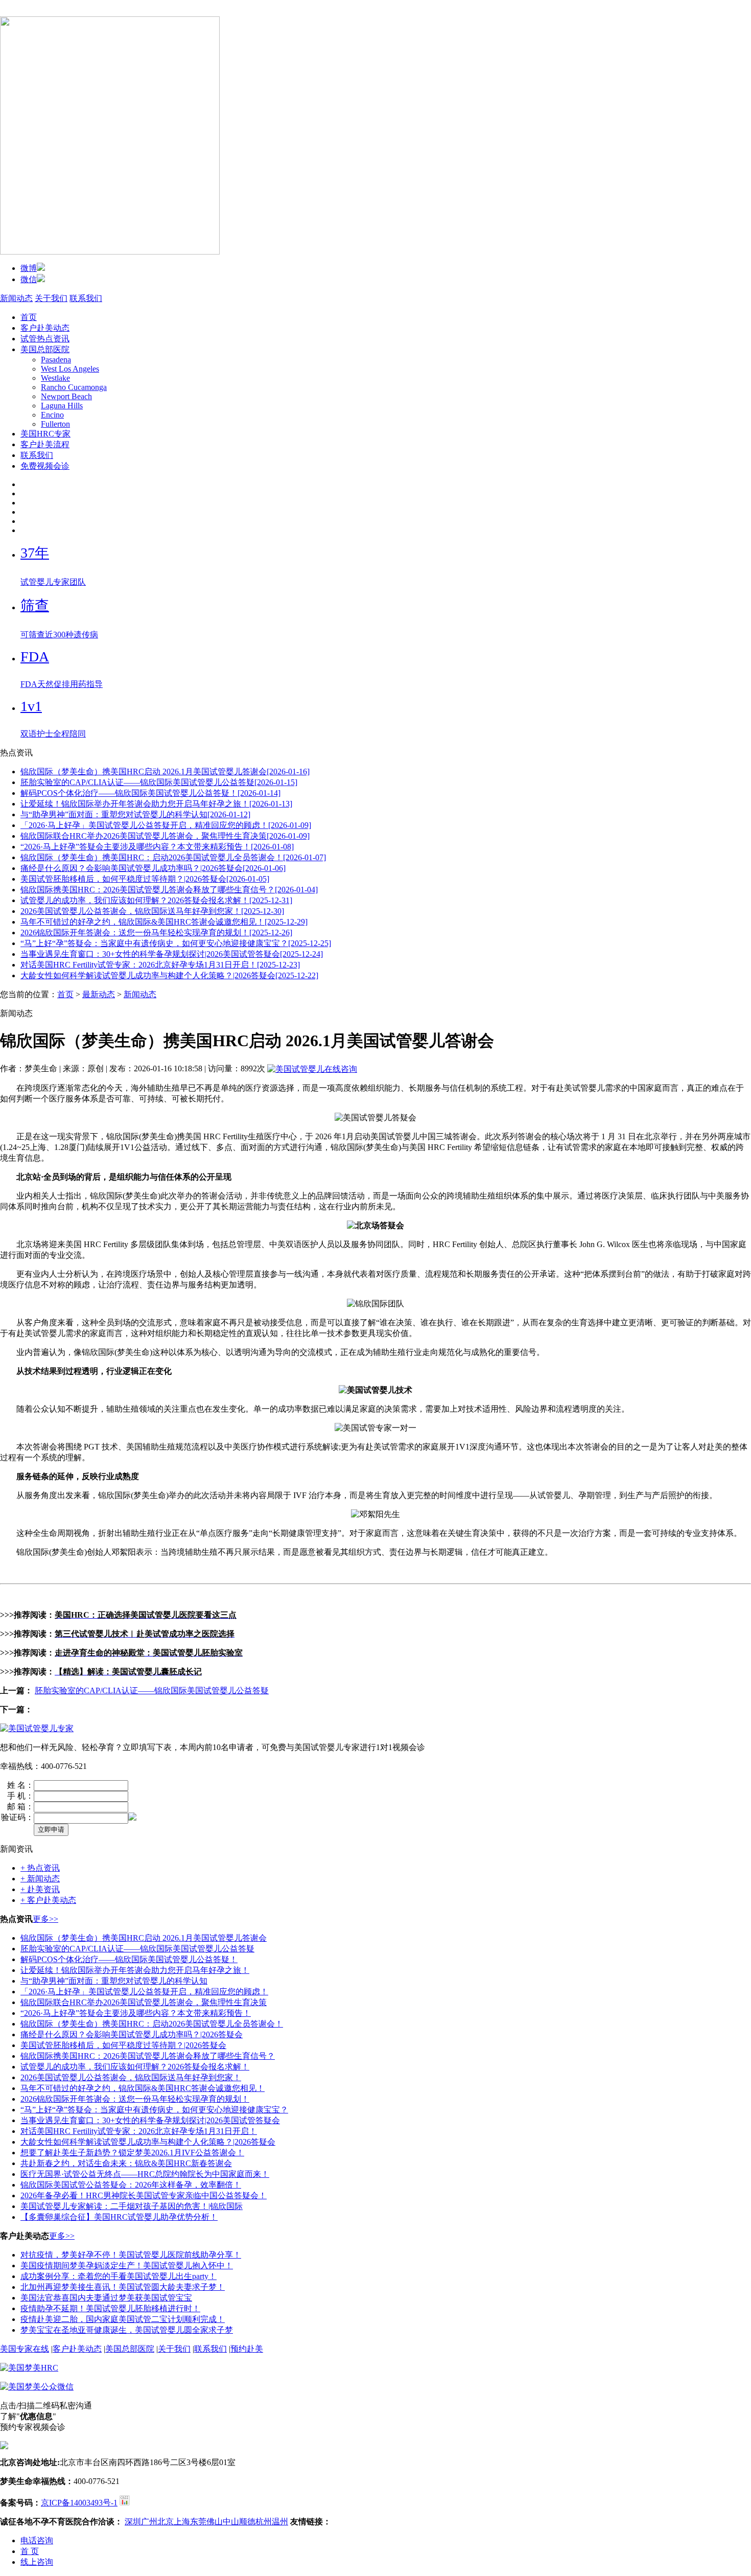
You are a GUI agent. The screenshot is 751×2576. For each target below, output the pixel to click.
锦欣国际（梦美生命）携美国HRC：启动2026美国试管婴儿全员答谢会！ (152, 2024)
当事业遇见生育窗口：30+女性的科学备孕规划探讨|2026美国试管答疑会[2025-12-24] (172, 954)
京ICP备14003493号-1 (79, 2503)
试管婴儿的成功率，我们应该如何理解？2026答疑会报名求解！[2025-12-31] (156, 900)
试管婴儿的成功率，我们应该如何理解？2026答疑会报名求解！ (135, 2067)
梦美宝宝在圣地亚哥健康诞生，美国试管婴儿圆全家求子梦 (127, 2330)
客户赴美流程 (45, 444)
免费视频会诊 (45, 466)
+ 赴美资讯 (40, 1889)
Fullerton (55, 424)
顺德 (247, 2522)
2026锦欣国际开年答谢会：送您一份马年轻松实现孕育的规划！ (135, 2099)
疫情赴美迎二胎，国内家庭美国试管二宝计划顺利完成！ (123, 2319)
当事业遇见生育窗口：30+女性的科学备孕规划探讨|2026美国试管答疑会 (150, 2120)
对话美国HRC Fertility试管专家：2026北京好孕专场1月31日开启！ (139, 2131)
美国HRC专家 (45, 434)
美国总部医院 (45, 349)
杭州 (264, 2522)
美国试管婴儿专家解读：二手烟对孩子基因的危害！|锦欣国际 (132, 2206)
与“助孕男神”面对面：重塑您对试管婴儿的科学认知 (114, 1981)
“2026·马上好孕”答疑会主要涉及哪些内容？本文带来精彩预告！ (136, 2013)
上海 (182, 2522)
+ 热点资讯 (40, 1868)
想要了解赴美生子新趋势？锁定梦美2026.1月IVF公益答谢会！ (132, 2153)
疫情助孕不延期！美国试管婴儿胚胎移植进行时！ (110, 2308)
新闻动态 (16, 298)
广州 (149, 2522)
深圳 (133, 2522)
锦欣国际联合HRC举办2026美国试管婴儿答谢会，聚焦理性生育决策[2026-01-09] (165, 836)
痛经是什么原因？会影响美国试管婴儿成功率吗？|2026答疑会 (132, 2034)
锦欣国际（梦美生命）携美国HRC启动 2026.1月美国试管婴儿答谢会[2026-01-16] (165, 772)
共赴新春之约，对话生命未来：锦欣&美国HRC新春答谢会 (126, 2163)
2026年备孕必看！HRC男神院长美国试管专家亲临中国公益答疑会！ (144, 2195)
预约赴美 (247, 2349)
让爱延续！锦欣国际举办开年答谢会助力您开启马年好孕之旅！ (135, 1970)
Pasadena (56, 360)
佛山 (215, 2522)
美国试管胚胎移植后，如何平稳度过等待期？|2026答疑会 (123, 2045)
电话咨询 (37, 2540)
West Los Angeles (70, 369)
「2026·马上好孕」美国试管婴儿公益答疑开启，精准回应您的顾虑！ (144, 1992)
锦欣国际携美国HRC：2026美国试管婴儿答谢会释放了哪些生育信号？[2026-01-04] (169, 890)
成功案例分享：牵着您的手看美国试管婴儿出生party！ (119, 2276)
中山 (231, 2522)
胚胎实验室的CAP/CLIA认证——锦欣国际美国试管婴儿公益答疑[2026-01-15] (159, 782)
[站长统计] (125, 2503)
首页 (29, 317)
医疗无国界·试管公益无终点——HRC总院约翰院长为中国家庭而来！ (145, 2174)
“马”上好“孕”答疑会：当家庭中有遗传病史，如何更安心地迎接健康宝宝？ (154, 2110)
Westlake (55, 378)
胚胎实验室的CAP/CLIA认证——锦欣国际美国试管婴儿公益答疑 (152, 1690)
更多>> (45, 1919)
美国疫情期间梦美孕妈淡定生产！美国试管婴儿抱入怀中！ (127, 2265)
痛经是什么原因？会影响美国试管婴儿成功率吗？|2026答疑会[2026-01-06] (153, 868)
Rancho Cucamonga (74, 387)
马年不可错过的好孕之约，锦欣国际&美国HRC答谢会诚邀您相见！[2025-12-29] (164, 922)
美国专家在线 (25, 2349)
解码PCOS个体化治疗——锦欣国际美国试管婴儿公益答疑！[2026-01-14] (150, 793)
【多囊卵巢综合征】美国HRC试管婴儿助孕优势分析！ (119, 2217)
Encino (52, 415)
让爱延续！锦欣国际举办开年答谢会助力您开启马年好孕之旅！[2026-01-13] (156, 804)
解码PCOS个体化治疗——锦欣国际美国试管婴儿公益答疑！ (129, 1959)
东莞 (198, 2522)
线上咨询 (37, 2562)
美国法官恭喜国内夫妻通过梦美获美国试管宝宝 (106, 2298)
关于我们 (51, 298)
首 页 (30, 2551)
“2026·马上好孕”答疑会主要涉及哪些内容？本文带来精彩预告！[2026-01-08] (157, 847)
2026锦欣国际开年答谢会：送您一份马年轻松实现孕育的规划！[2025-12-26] (156, 933)
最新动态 (99, 994)
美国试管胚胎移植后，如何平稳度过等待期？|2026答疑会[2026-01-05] (145, 879)
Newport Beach (66, 396)
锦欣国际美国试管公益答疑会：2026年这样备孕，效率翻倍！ (131, 2185)
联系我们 (86, 298)
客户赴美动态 (45, 328)
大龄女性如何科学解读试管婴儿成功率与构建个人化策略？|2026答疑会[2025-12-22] (169, 975)
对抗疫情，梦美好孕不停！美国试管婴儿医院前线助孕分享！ (131, 2255)
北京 (166, 2522)
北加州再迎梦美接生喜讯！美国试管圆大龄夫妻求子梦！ (123, 2287)
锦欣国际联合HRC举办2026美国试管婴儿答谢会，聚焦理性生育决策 (144, 2002)
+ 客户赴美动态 (48, 1900)
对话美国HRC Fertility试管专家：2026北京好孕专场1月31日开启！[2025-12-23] (160, 965)
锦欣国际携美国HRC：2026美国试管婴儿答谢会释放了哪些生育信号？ (148, 2056)
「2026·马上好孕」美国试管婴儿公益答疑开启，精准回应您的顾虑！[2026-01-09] (166, 825)
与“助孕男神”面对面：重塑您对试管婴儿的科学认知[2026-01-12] (135, 814)
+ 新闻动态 (40, 1879)
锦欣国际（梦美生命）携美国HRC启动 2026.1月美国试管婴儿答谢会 (144, 1938)
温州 (280, 2522)
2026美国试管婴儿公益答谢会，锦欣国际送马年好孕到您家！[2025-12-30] (152, 911)
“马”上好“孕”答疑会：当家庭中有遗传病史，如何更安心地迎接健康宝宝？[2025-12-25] (176, 943)
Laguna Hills (62, 406)
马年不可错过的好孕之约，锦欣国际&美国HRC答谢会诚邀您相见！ (143, 2088)
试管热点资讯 (45, 339)
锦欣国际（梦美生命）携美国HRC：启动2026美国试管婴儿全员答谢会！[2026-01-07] (173, 857)
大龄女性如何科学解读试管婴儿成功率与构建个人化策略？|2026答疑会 (148, 2142)
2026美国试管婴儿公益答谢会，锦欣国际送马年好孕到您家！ (131, 2077)
